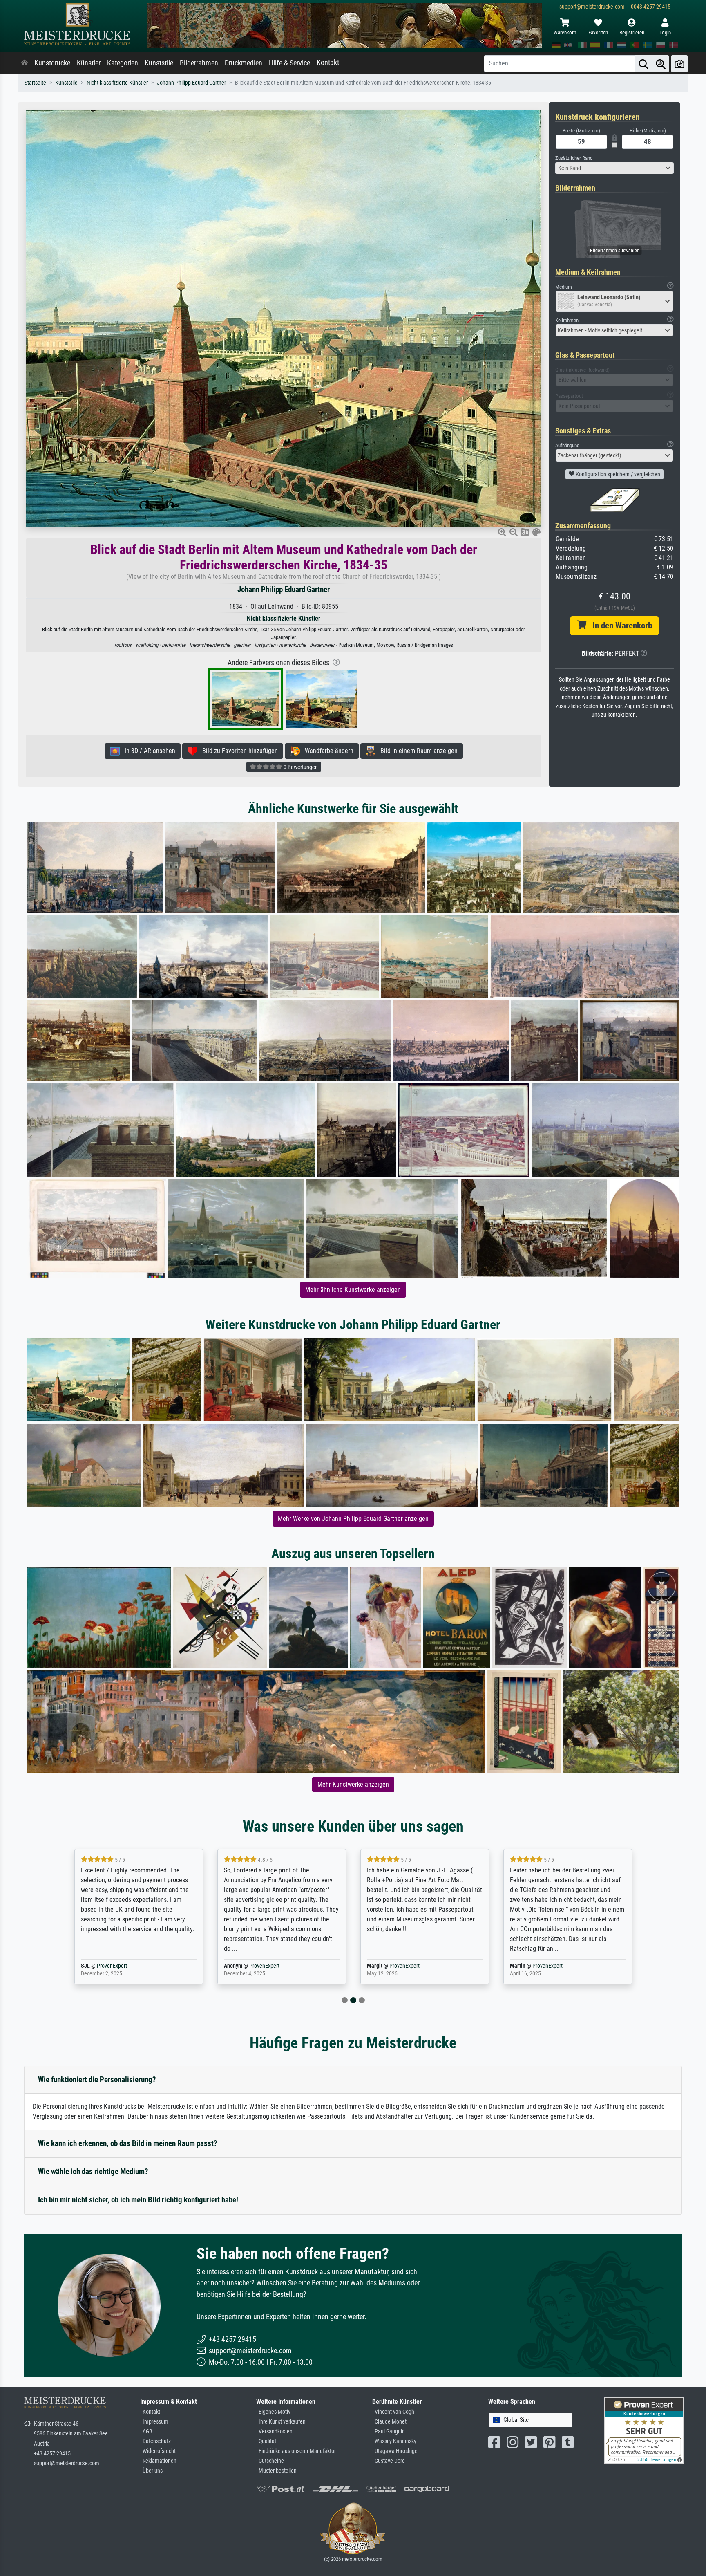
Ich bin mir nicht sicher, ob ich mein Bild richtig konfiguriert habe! (138, 2200)
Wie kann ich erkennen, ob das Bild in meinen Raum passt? (128, 2143)
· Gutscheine (270, 2461)
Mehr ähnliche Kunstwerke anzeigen (353, 1290)
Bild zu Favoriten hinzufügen (238, 751)
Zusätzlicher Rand (574, 158)
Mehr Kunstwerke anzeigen (353, 1784)
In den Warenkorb (619, 626)
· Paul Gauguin (389, 2431)
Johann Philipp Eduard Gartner (191, 83)
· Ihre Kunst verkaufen (281, 2422)
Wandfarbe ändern (327, 751)
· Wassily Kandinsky (394, 2441)
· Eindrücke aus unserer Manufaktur (296, 2451)
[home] (25, 63)
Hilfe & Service (289, 63)
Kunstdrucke (52, 63)
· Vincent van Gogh (393, 2412)
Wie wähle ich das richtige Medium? (93, 2171)
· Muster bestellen (276, 2471)
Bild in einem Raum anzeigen (417, 751)
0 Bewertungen (300, 767)
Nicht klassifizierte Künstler (117, 83)
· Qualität (266, 2441)
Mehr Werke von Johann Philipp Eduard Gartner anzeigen (353, 1519)
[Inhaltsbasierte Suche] (661, 64)
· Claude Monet (389, 2422)
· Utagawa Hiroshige (395, 2451)
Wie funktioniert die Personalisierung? (97, 2079)
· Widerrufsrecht (158, 2451)
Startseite (35, 83)
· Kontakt (150, 2412)
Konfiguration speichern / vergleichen (617, 474)
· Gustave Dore (389, 2461)
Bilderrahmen (199, 63)
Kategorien (123, 63)
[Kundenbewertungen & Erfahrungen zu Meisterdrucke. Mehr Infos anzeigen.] (644, 2430)
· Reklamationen (158, 2461)
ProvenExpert (121, 1966)
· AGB (146, 2431)
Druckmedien (244, 63)
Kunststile (159, 63)
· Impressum (154, 2422)
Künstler (89, 63)
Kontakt (328, 63)
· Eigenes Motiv (273, 2412)
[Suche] (643, 64)
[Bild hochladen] (679, 64)
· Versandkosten (274, 2431)
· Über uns (151, 2471)
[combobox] (614, 168)
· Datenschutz (155, 2441)
